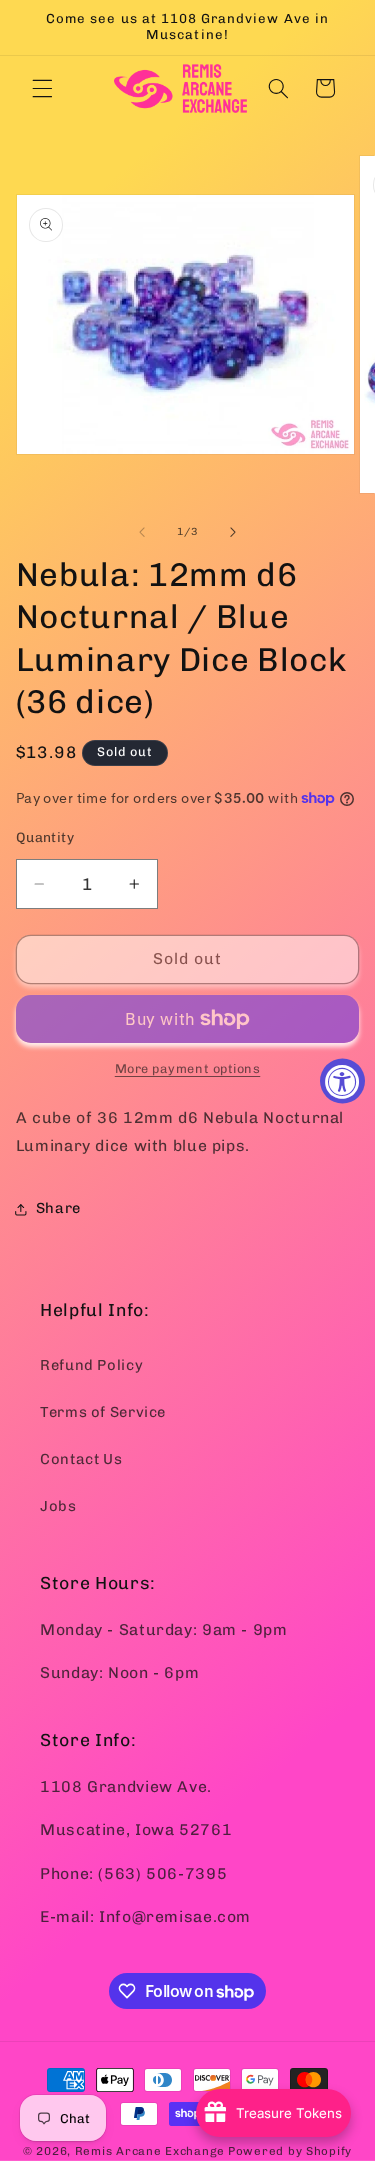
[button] (42, 88)
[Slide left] (142, 532)
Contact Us (81, 1459)
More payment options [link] (188, 1068)
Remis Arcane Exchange (150, 2151)
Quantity (45, 837)
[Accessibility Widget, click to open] (342, 1080)
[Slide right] (233, 532)
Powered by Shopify (290, 2151)
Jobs (58, 1506)
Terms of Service (103, 1412)
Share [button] (58, 1208)
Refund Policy (91, 1365)
